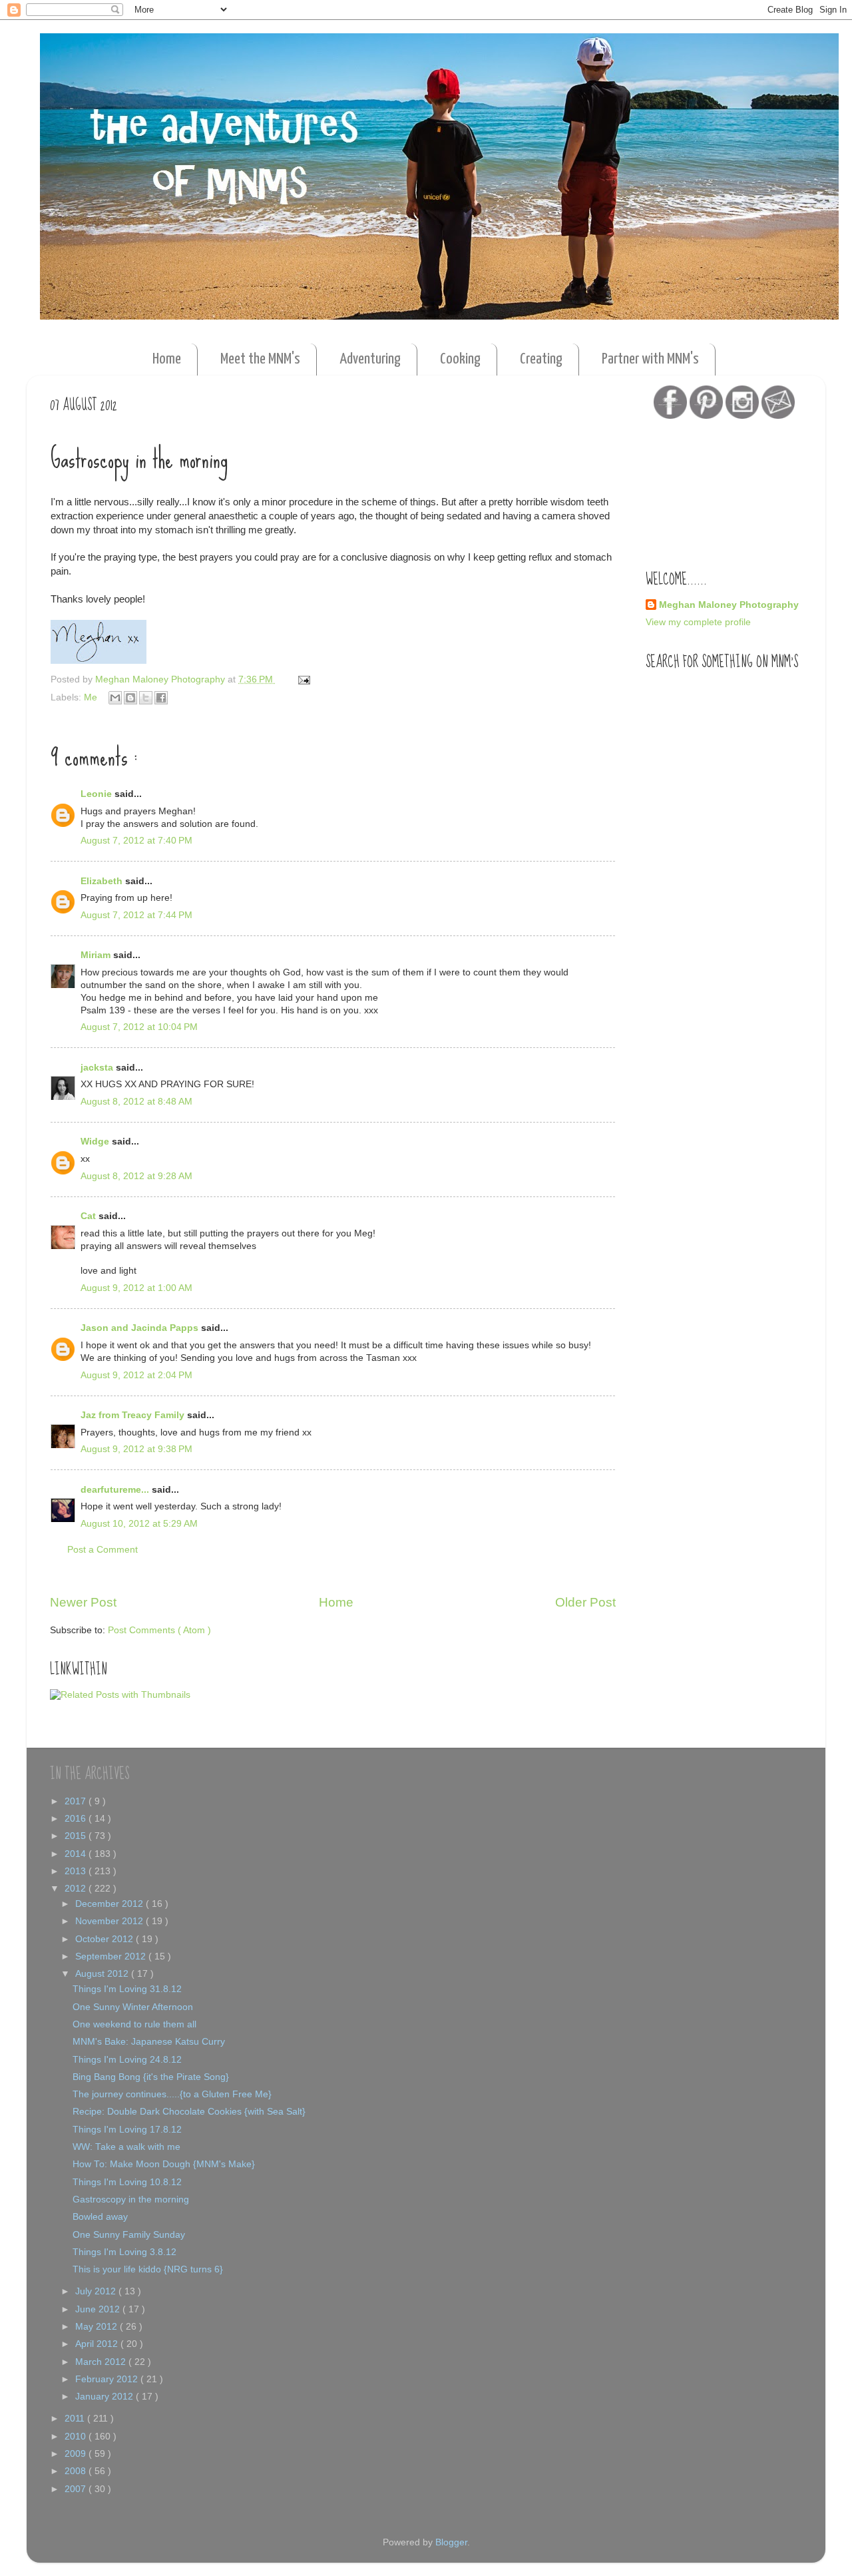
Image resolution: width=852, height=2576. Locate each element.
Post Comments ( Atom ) (159, 1630)
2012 (77, 1889)
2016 (77, 1819)
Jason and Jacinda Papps (141, 1328)
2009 (77, 2454)
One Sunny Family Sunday (129, 2235)
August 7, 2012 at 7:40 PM (136, 841)
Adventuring (370, 359)
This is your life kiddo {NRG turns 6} (148, 2269)
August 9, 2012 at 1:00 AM (136, 1288)
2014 (77, 1854)
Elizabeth (103, 881)
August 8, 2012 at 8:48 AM (136, 1102)
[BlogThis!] (130, 698)
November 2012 (110, 1921)
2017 (77, 1801)
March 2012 (102, 2362)
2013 (77, 1871)
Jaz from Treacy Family (134, 1415)
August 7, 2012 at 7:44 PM (136, 915)
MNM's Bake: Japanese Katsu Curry (149, 2042)
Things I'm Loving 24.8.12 (127, 2060)
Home (167, 359)
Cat (90, 1216)
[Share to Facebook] (161, 698)
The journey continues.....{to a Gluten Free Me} (172, 2094)
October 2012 (106, 1939)
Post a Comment (103, 1550)
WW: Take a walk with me (126, 2147)
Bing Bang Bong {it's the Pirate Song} (151, 2077)
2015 (77, 1836)
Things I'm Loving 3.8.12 (124, 2252)
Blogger (451, 2542)
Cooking (460, 359)
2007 (77, 2489)
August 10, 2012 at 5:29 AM (139, 1524)
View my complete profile (698, 622)
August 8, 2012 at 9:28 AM (136, 1176)
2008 (77, 2471)
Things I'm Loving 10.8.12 (127, 2182)
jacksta (98, 1068)
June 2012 (99, 2309)
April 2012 (98, 2344)
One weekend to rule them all (134, 2024)
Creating (541, 359)
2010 (77, 2437)
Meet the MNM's (260, 359)
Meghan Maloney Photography (729, 605)
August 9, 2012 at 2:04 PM (136, 1375)
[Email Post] (302, 679)
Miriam (97, 955)
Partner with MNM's (650, 359)
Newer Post (83, 1602)
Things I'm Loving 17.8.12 (127, 2130)
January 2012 (106, 2397)
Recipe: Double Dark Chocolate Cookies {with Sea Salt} (189, 2112)
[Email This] (115, 698)
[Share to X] (146, 698)
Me (92, 697)
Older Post (585, 1602)
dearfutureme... (116, 1490)
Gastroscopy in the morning (131, 2199)
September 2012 (112, 1956)
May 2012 (98, 2327)
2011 (76, 2419)
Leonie (98, 794)
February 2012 (108, 2379)
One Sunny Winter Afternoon (133, 2007)
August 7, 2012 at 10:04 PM (139, 1027)
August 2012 (103, 1974)
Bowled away (100, 2217)
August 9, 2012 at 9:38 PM (136, 1449)
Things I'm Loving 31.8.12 (127, 1989)
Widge (96, 1142)
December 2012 (110, 1904)
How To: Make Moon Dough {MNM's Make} (164, 2164)
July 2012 (97, 2291)
